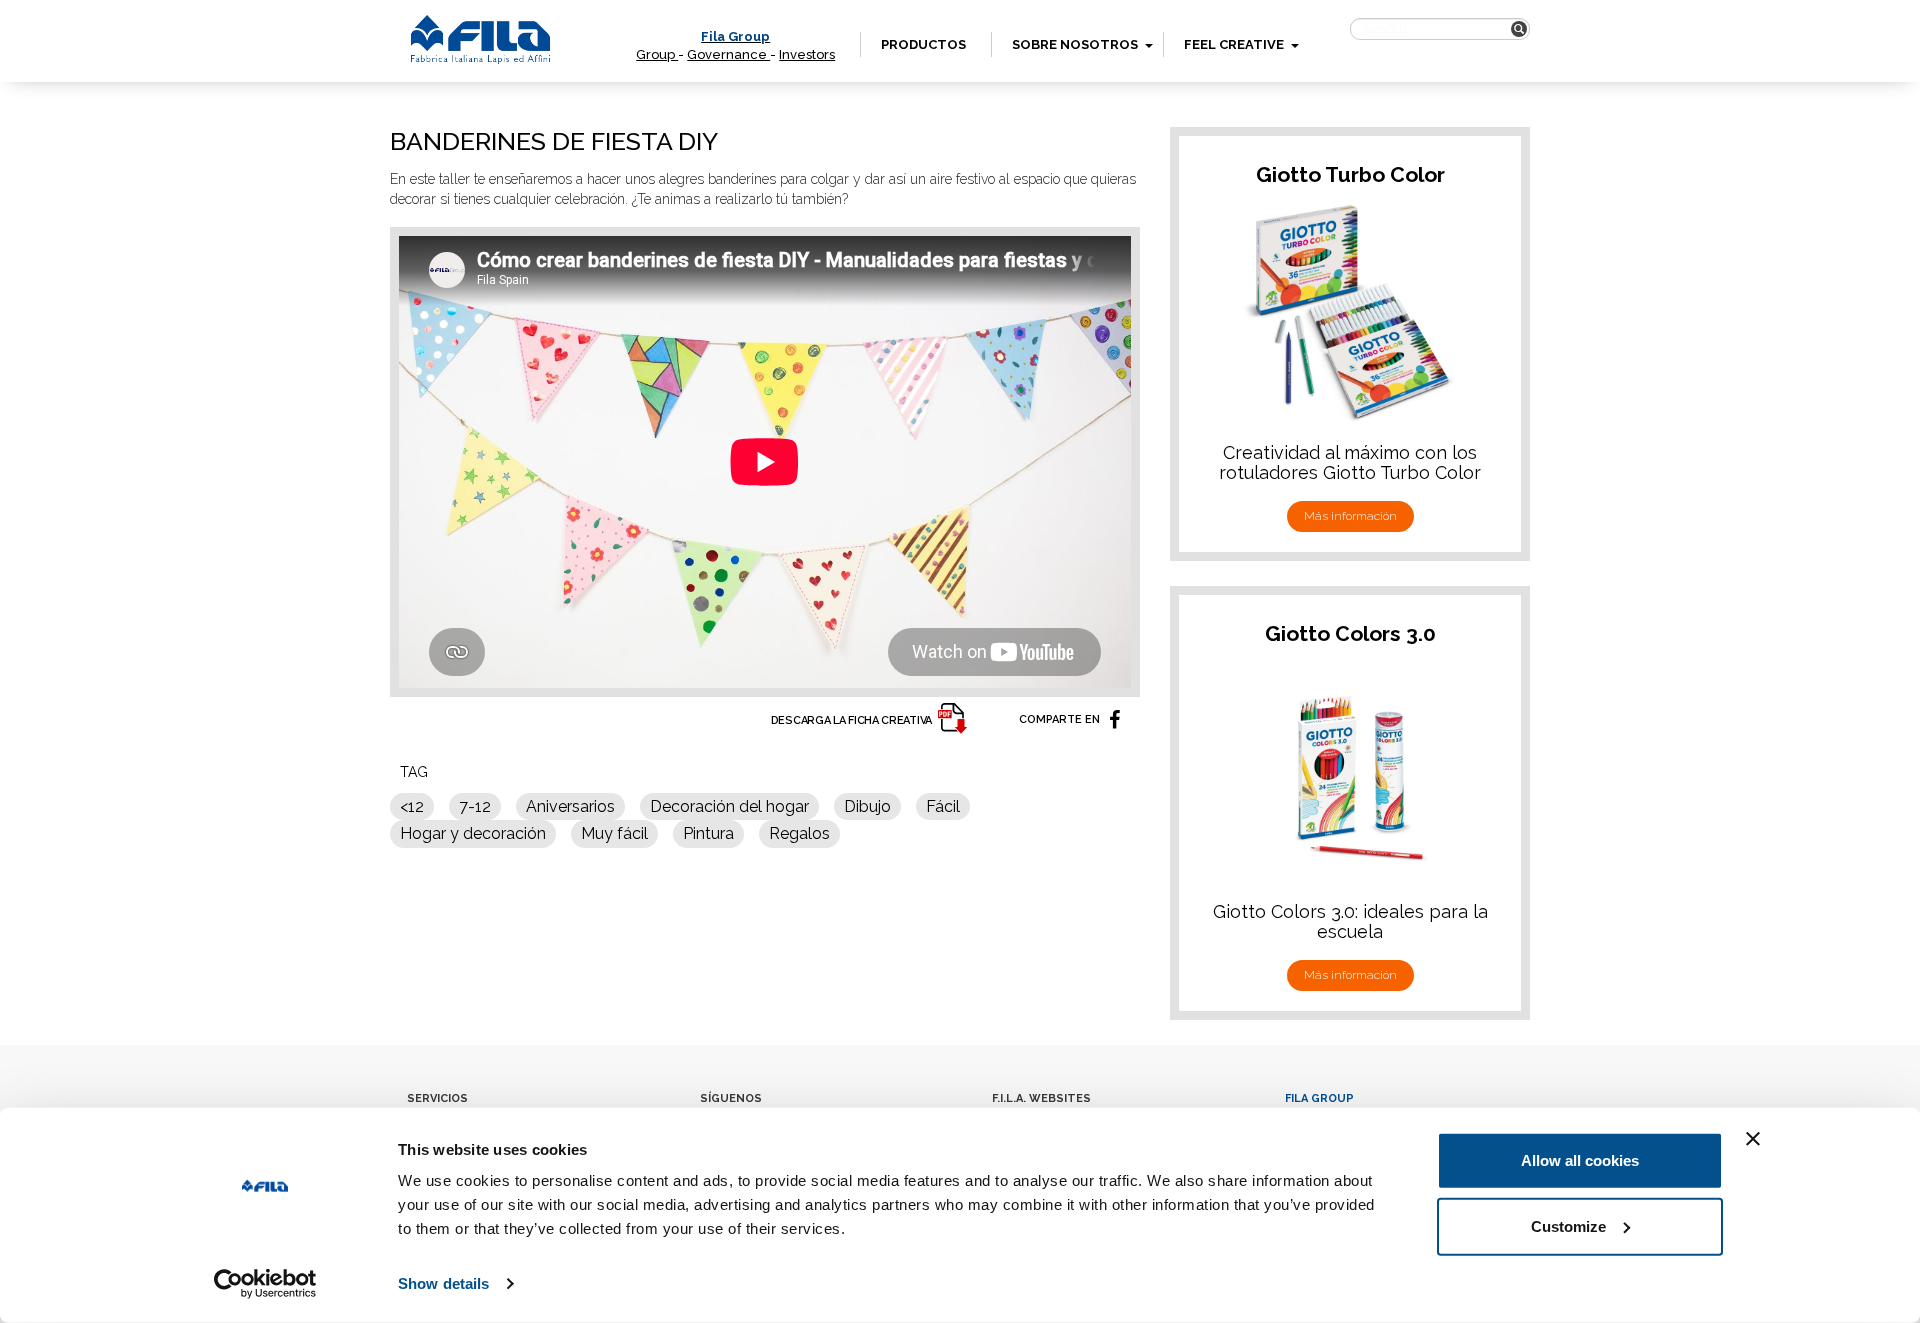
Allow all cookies (1580, 1160)
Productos (923, 44)
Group (657, 54)
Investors (807, 54)
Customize (1568, 1225)
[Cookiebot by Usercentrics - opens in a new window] (265, 1284)
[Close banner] (1753, 1139)
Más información (1350, 516)
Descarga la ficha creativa (851, 720)
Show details (443, 1283)
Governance (728, 54)
